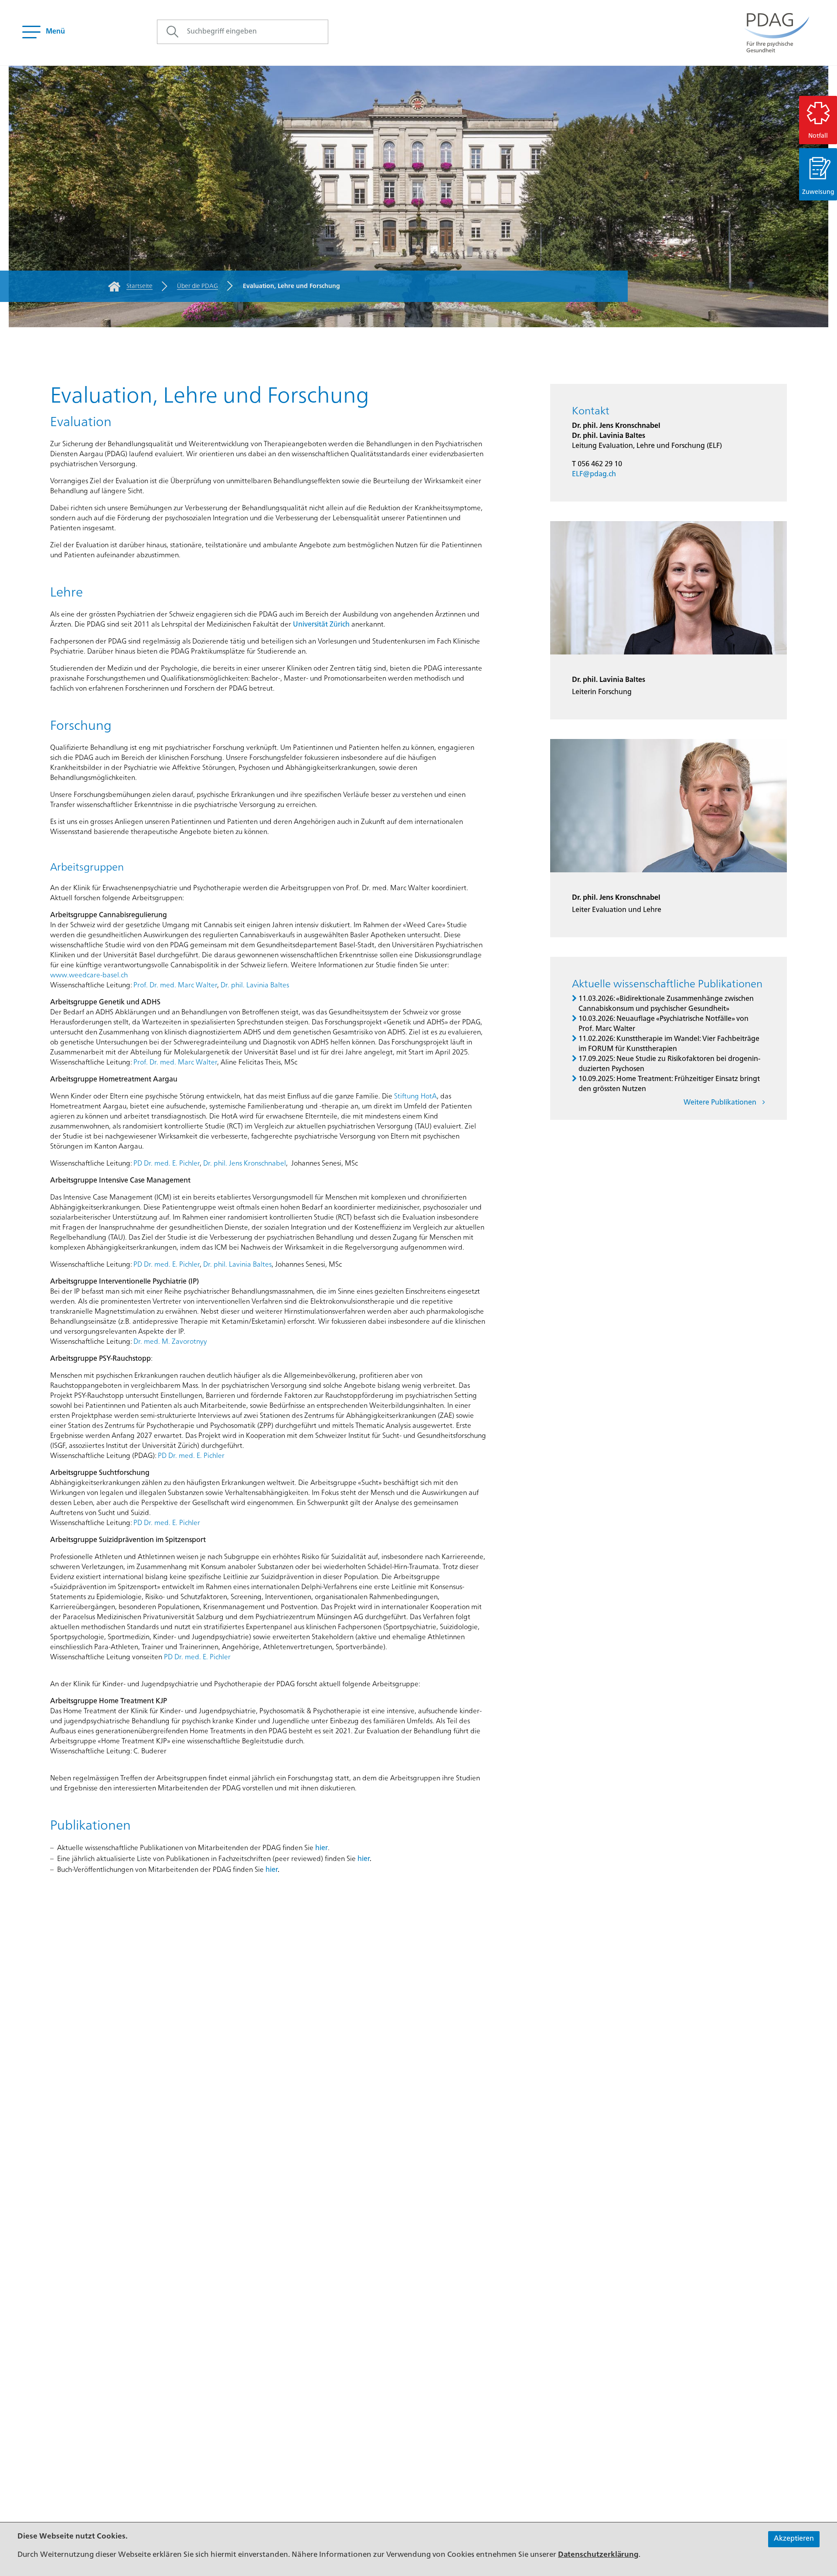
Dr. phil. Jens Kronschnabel (245, 1164)
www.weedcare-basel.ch (89, 976)
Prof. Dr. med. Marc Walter (175, 986)
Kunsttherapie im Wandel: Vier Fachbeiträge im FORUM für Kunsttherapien (669, 1044)
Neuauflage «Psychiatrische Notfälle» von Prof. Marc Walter (663, 1024)
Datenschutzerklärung (598, 2555)
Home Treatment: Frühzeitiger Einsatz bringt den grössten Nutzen (669, 1084)
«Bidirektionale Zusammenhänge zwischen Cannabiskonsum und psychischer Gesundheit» (666, 1004)
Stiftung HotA (415, 1097)
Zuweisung (818, 192)
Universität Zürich (321, 625)
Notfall (818, 136)
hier (322, 1848)
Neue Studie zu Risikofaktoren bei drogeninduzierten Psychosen (669, 1064)
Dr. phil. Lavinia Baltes (255, 986)
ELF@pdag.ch (594, 475)
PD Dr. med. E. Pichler (167, 1164)
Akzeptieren (794, 2539)
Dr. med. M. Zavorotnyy (170, 1342)
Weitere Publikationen (721, 1103)
